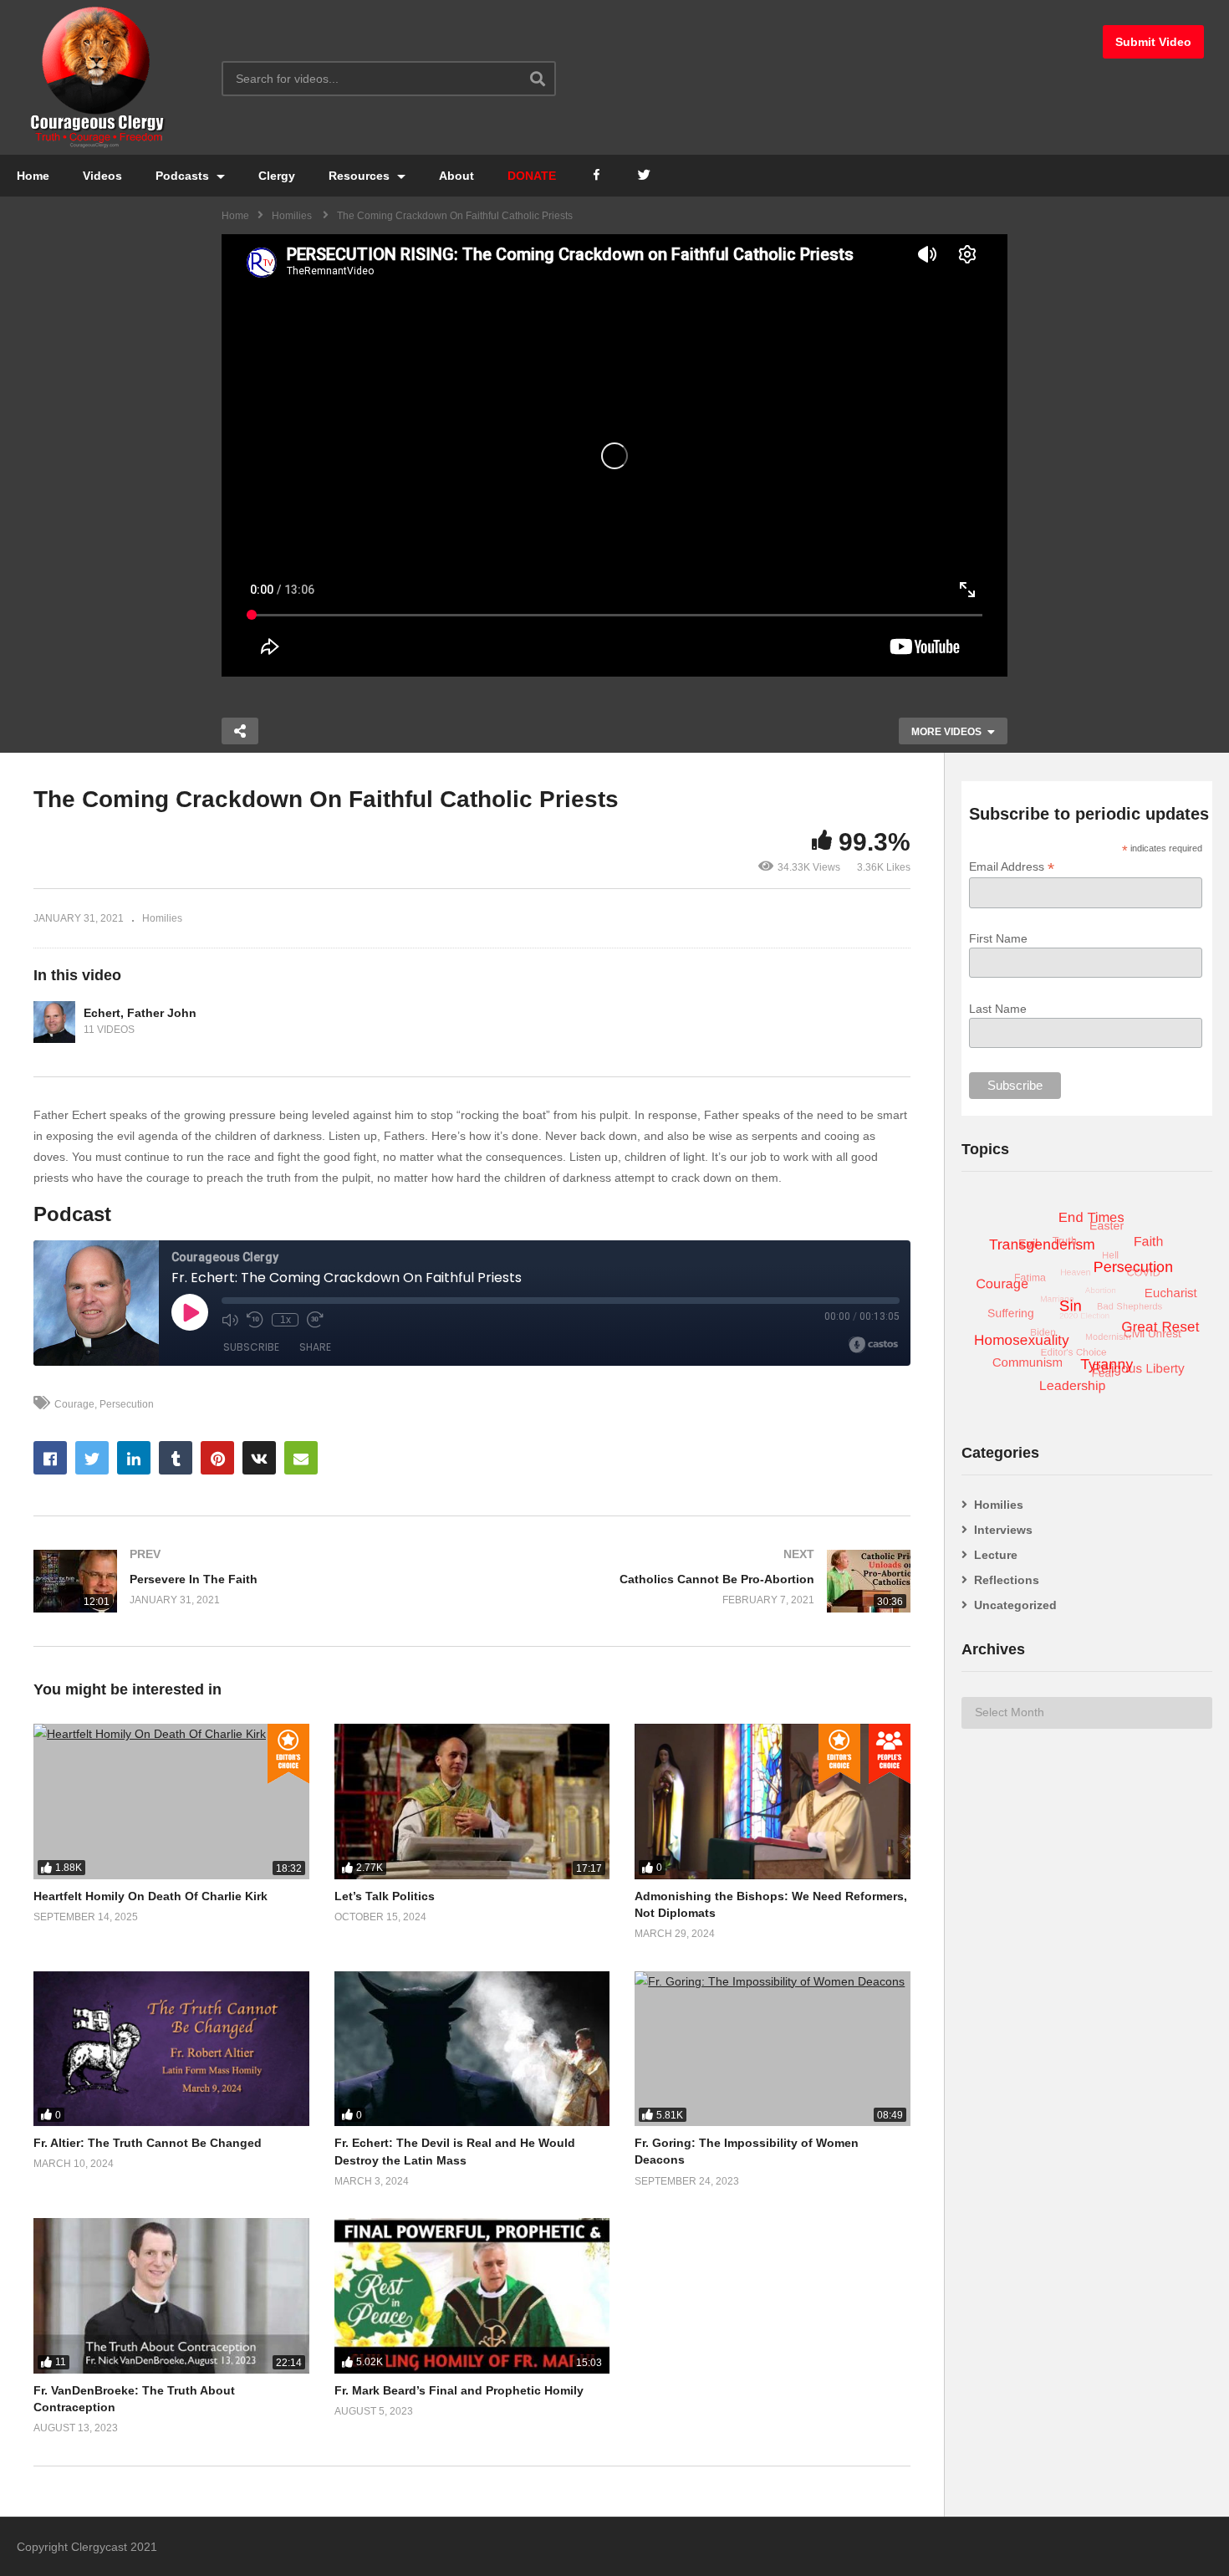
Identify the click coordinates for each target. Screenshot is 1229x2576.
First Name (998, 938)
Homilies (162, 918)
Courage (74, 1404)
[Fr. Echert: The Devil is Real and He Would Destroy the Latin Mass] (472, 2049)
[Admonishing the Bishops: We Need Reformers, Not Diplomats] (773, 1801)
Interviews (1003, 1530)
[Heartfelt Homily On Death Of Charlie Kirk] (171, 1801)
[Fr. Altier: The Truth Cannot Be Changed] (171, 2049)
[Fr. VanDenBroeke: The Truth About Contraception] (171, 2295)
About (456, 176)
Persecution (127, 1404)
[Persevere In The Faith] (245, 1581)
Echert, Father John (140, 1013)
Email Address (1012, 867)
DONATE (532, 176)
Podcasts (184, 176)
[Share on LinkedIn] (134, 1458)
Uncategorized (1015, 1605)
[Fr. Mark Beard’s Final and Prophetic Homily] (472, 2295)
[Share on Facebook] (50, 1458)
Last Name (998, 1009)
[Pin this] (217, 1458)
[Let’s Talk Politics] (472, 1801)
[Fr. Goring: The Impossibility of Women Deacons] (773, 2049)
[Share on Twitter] (92, 1458)
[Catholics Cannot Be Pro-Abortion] (700, 1581)
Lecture (996, 1555)
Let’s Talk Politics (385, 1896)
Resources (361, 176)
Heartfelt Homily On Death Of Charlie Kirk (150, 1896)
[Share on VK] (259, 1458)
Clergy (277, 176)
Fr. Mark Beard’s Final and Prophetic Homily (459, 2390)
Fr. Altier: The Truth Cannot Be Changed (148, 2143)
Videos (102, 176)
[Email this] (301, 1458)
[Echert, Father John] (54, 1022)
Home (33, 176)
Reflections (1007, 1580)
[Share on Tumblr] (176, 1458)
